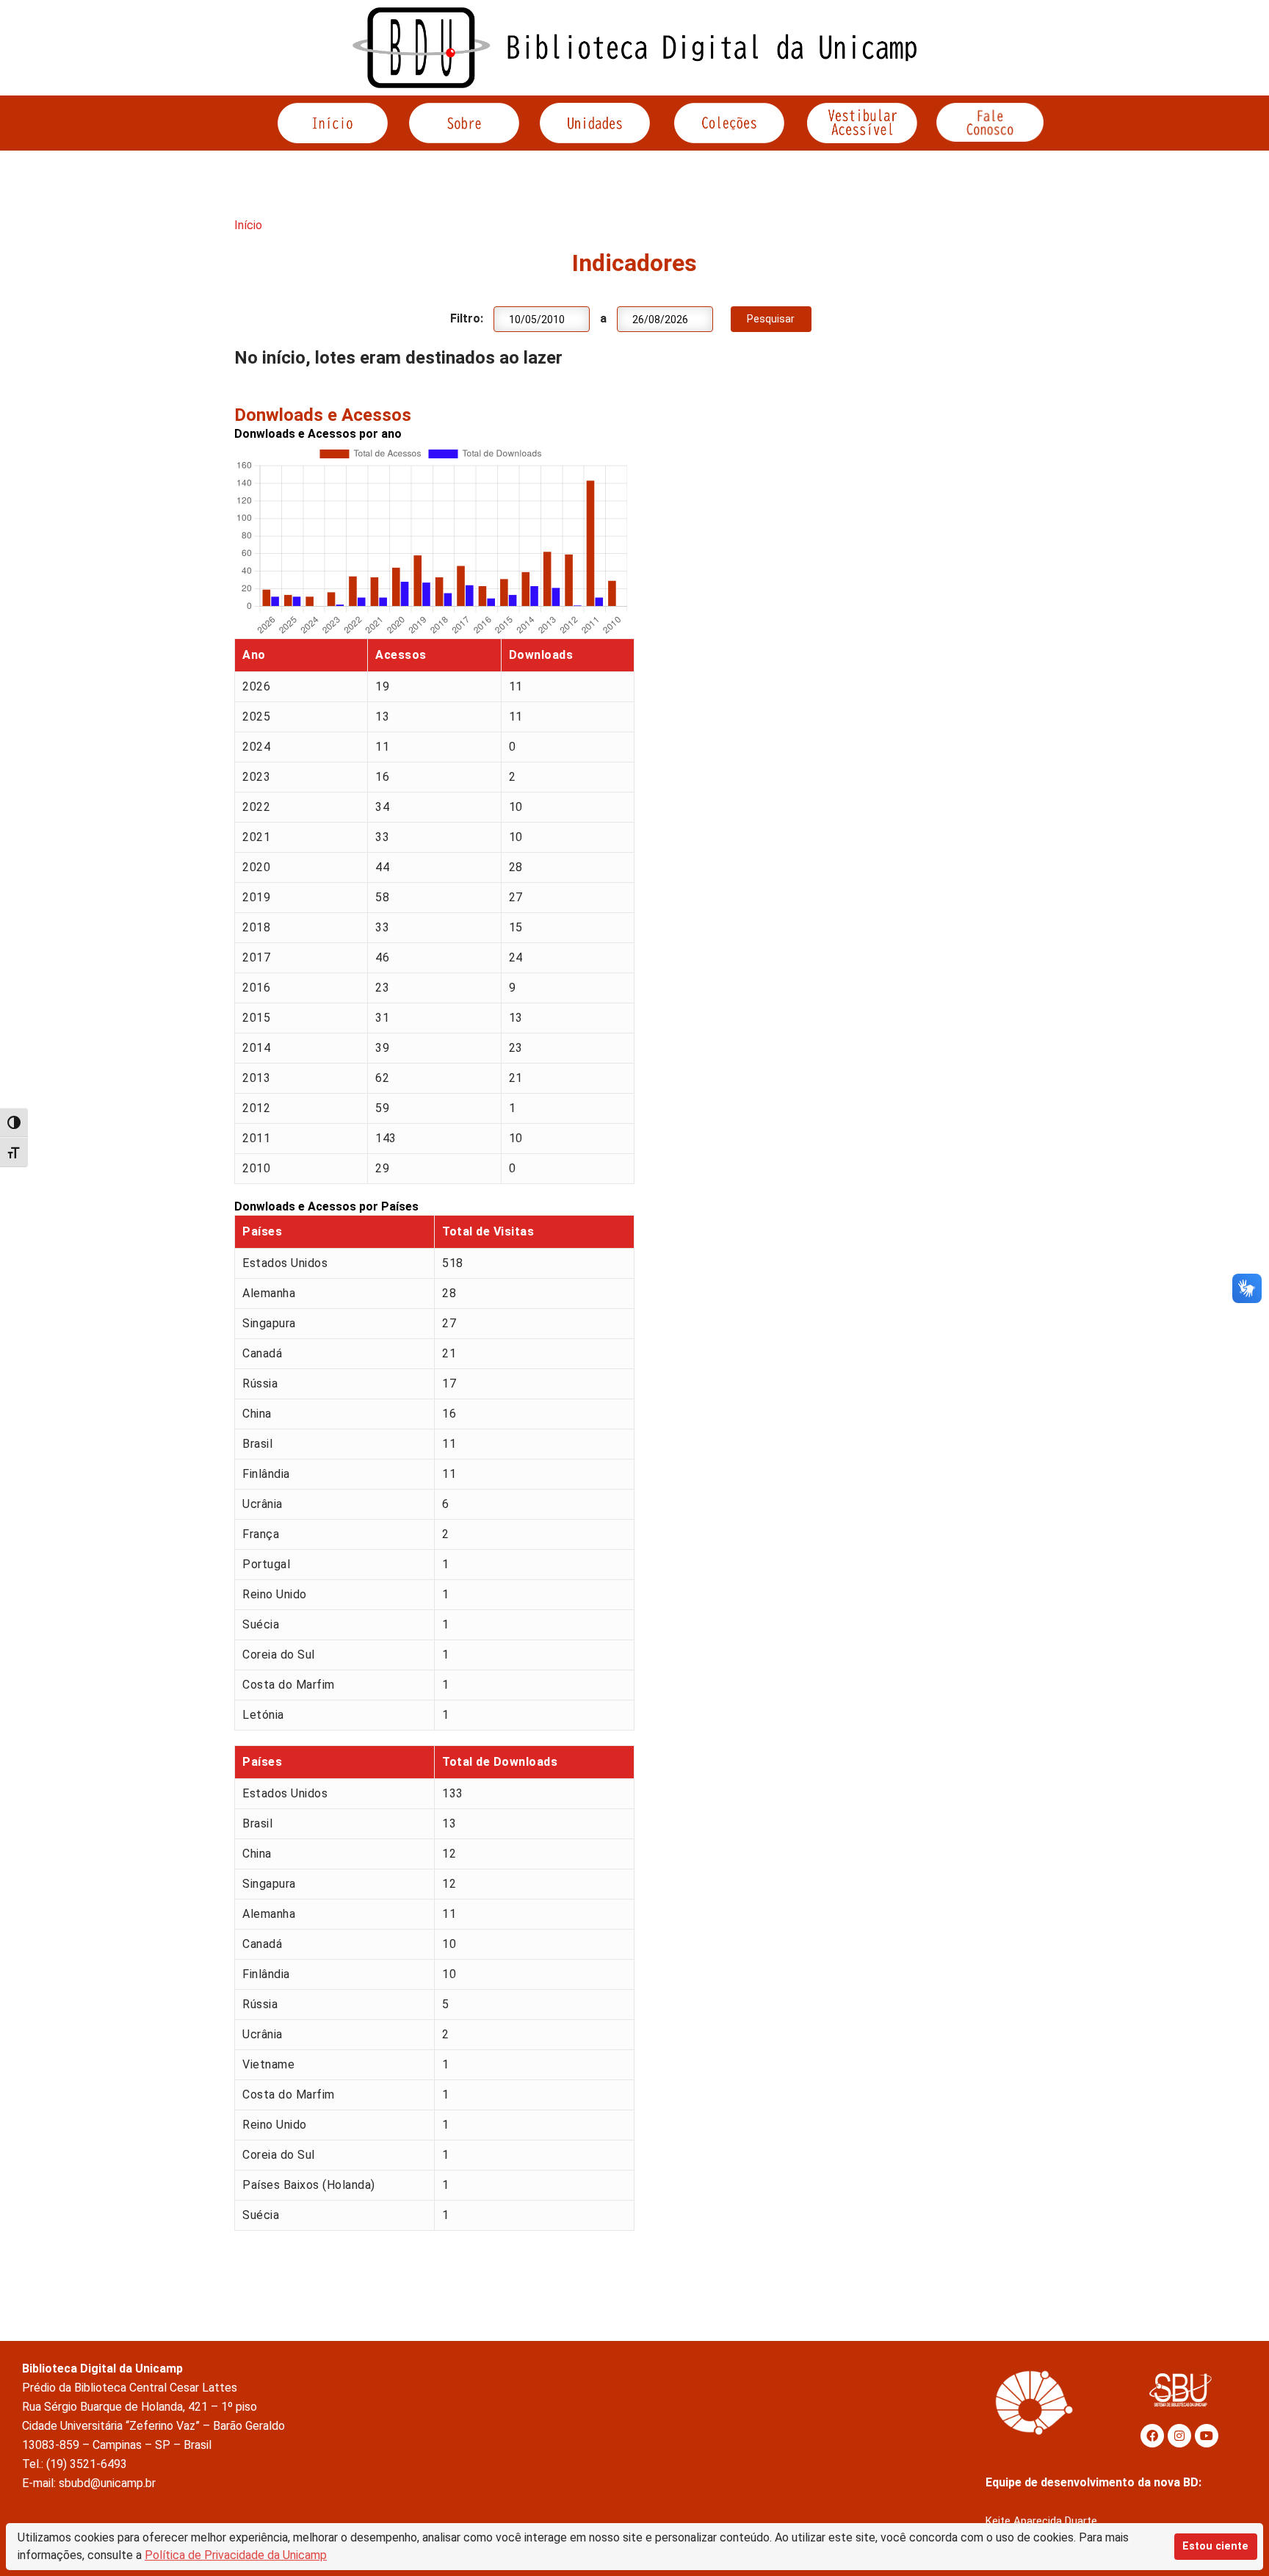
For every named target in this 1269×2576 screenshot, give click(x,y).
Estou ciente (1215, 2546)
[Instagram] (1179, 2436)
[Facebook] (1152, 2436)
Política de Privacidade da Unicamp (236, 2555)
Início (248, 225)
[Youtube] (1207, 2436)
